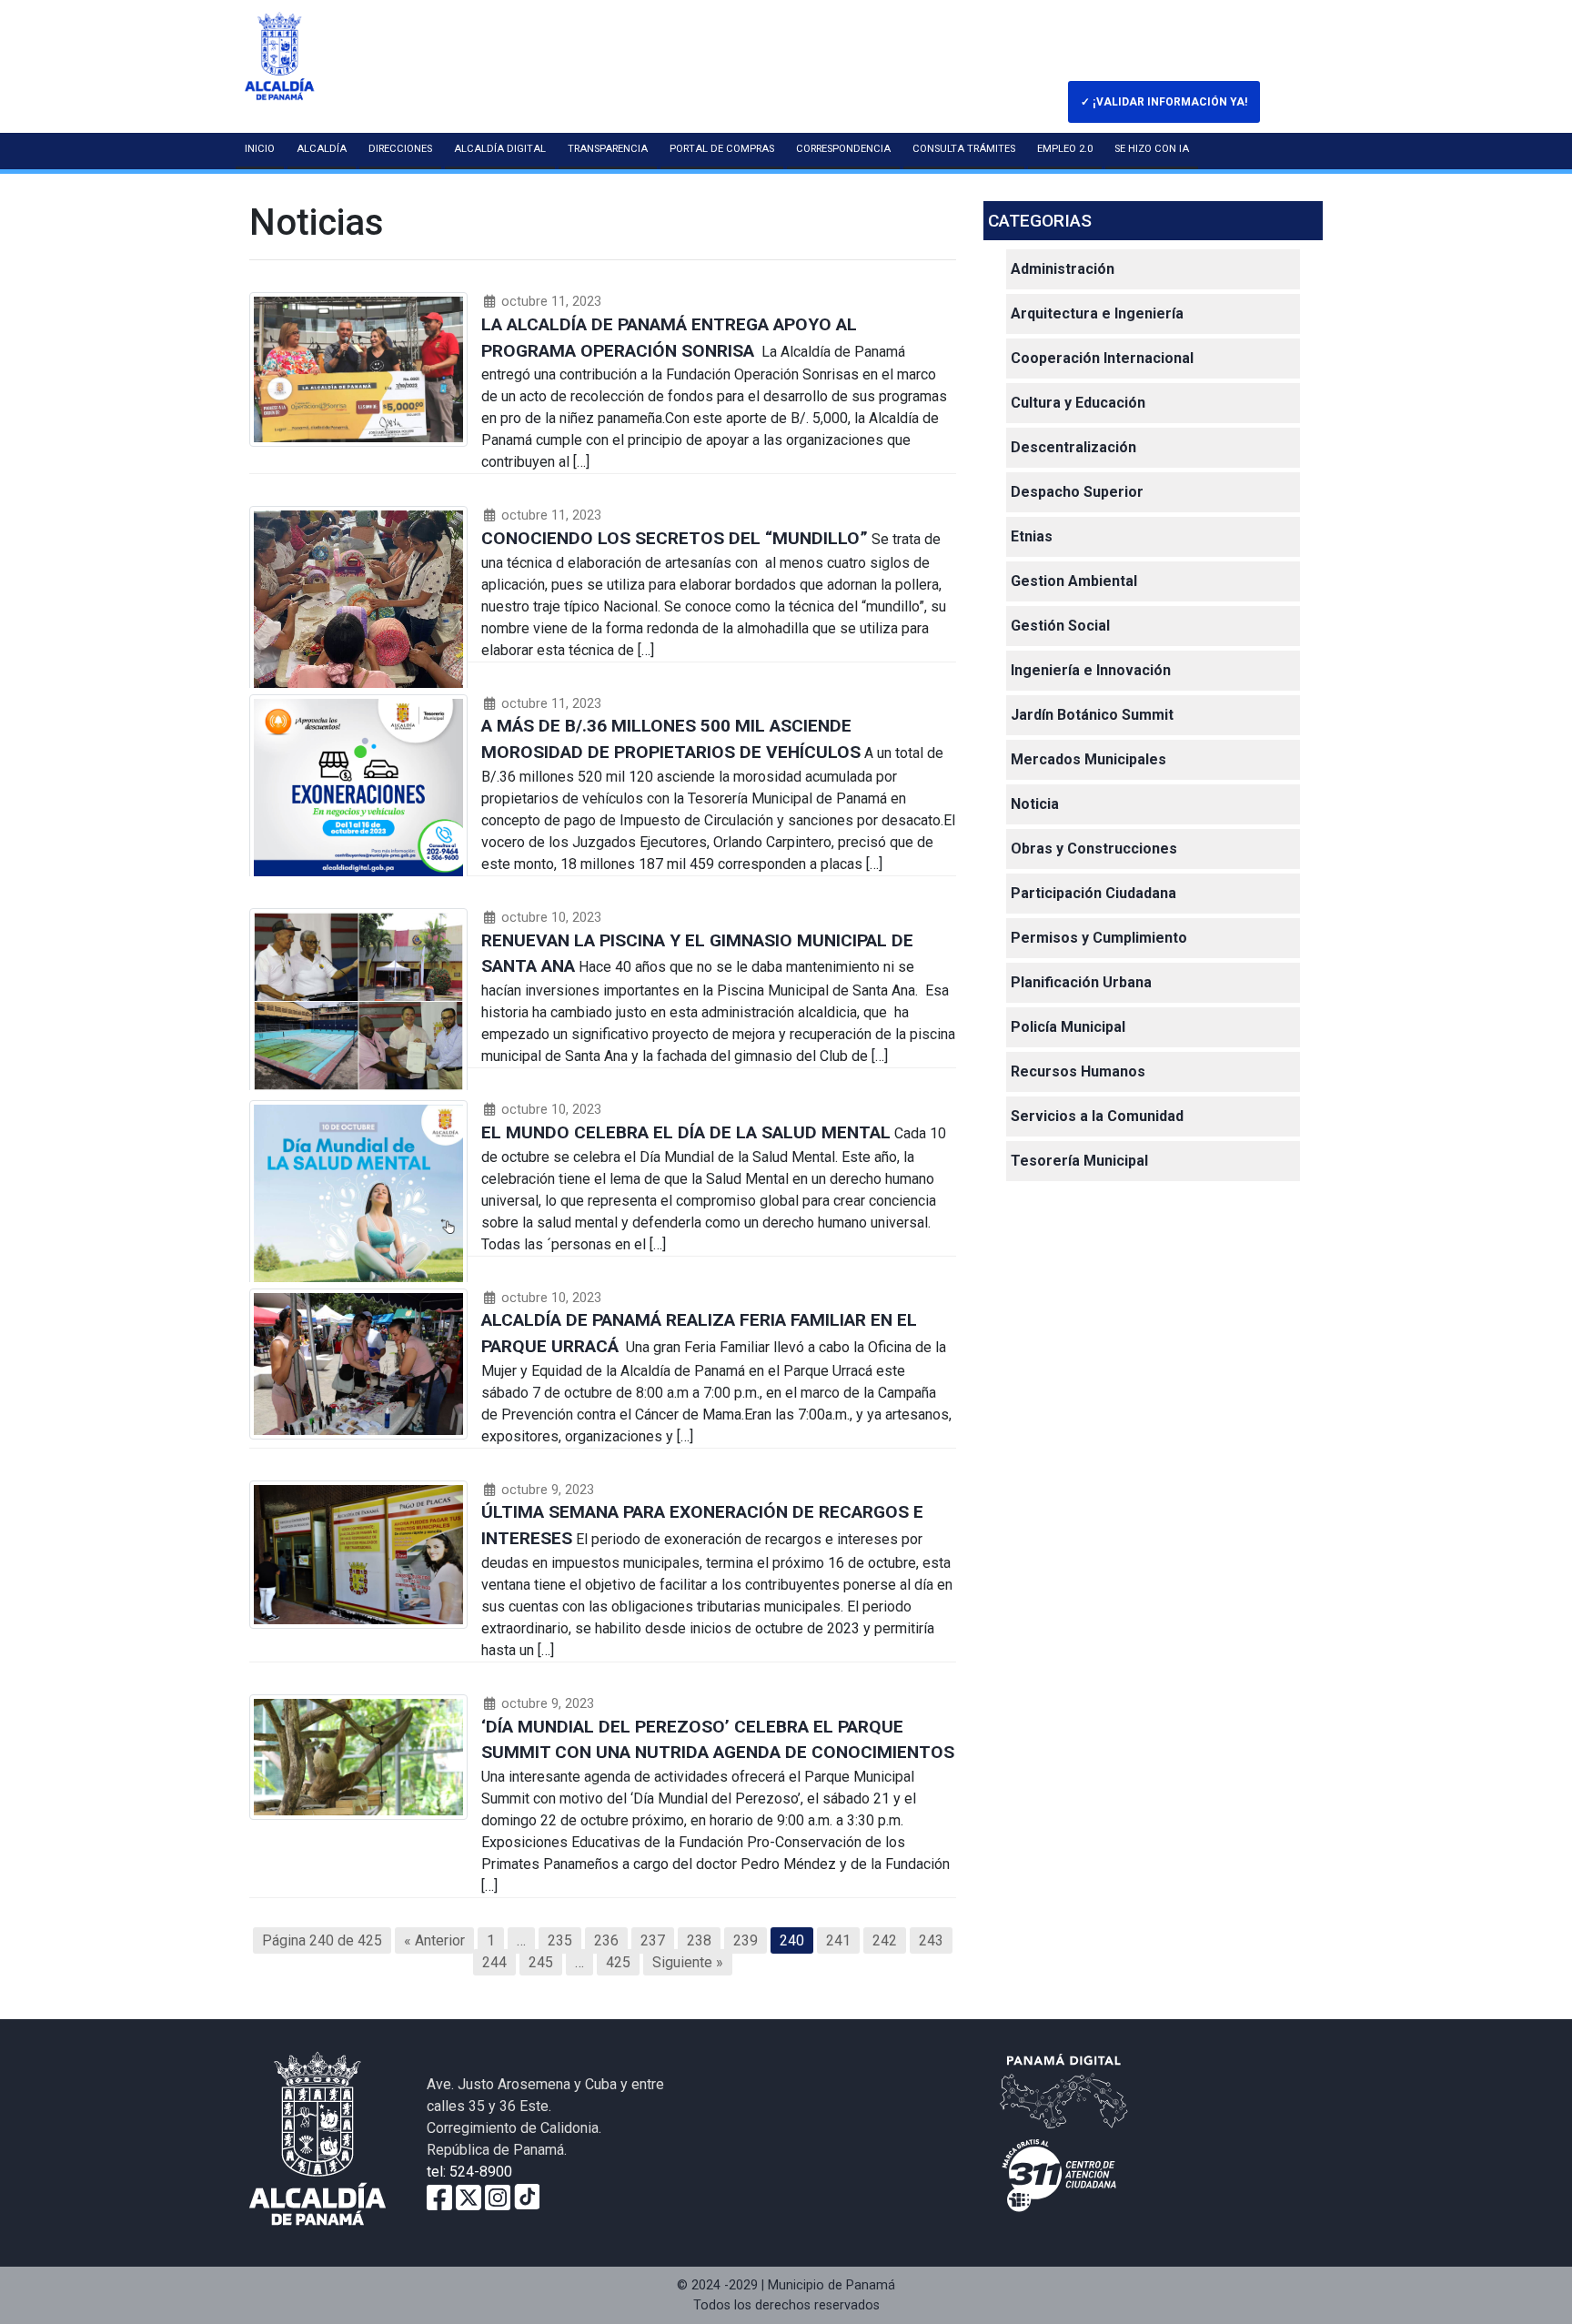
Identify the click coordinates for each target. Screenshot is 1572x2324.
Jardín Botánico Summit (1092, 715)
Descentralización (1073, 447)
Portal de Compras (722, 149)
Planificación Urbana (1081, 982)
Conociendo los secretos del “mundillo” (675, 538)
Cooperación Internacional (1102, 358)
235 (560, 1940)
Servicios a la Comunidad (1097, 1116)
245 (541, 1962)
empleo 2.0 (1065, 149)
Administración (1063, 269)
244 (494, 1962)
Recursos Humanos (1078, 1071)
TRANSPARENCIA (608, 149)
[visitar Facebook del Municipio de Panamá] (439, 2196)
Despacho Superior (1077, 492)
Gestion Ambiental (1074, 581)
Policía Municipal (1068, 1027)
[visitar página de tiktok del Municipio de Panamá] (527, 2196)
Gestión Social (1060, 626)
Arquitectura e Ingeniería (1097, 313)
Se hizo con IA (1152, 149)
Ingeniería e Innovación (1091, 670)
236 (606, 1940)
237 (653, 1940)
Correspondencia (843, 149)
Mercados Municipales (1088, 759)
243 (931, 1940)
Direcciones (400, 149)
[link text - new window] (498, 2196)
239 (746, 1940)
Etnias (1032, 536)
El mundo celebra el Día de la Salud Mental (686, 1132)
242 (885, 1940)
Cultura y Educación (1078, 403)
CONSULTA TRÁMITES (964, 149)
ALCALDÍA (322, 149)
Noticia (1035, 804)
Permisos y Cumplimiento (1099, 938)
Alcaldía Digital (500, 149)
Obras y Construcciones (1094, 849)
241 (838, 1940)
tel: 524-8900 (469, 2172)
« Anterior (434, 1940)
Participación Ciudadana (1093, 893)
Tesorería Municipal (1079, 1161)
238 (699, 1940)
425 (618, 1962)
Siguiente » (688, 1962)
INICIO (260, 149)
